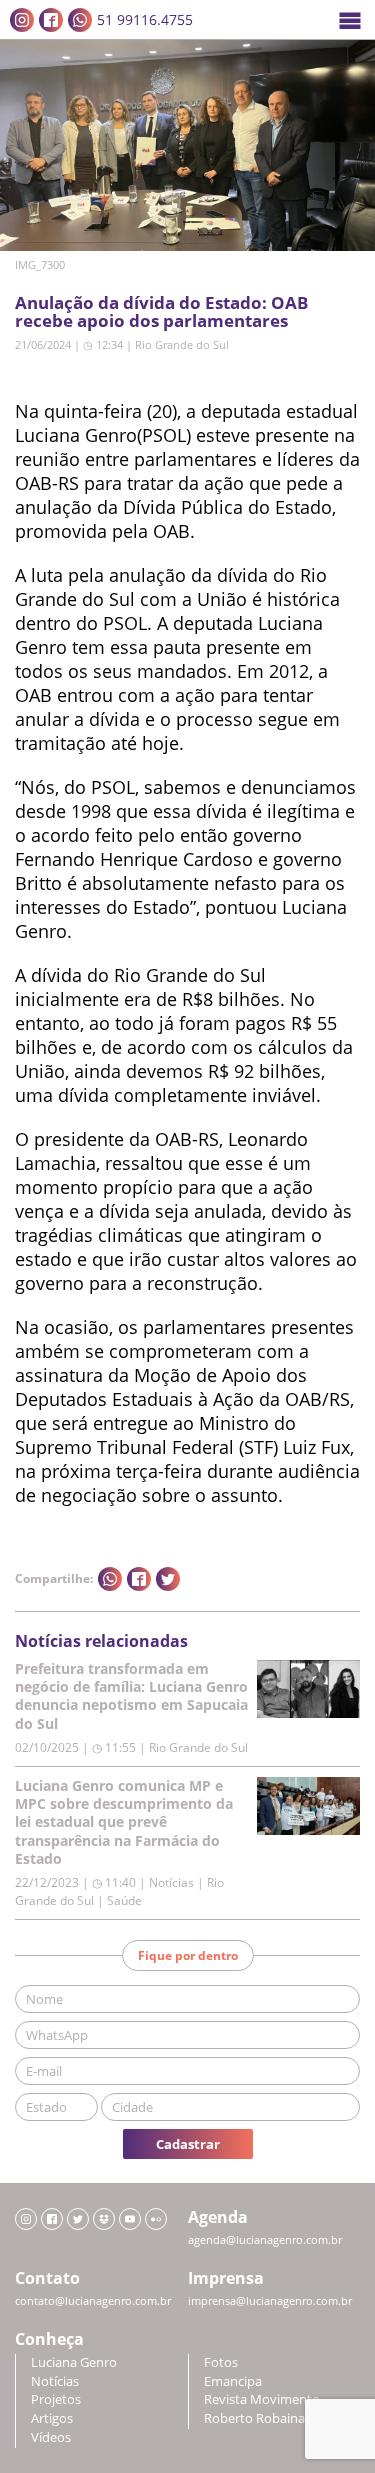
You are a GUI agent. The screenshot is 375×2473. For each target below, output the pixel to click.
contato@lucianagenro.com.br (93, 2301)
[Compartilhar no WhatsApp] (110, 1579)
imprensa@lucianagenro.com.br (270, 2301)
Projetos (56, 2399)
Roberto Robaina (254, 2418)
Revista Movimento (262, 2399)
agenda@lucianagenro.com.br (265, 2240)
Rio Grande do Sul (182, 344)
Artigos (52, 2418)
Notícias (55, 2381)
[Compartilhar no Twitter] (168, 1579)
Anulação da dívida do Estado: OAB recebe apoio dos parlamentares (161, 311)
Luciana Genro (74, 2362)
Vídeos (51, 2437)
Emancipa (233, 2381)
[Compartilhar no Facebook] (139, 1579)
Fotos (221, 2362)
